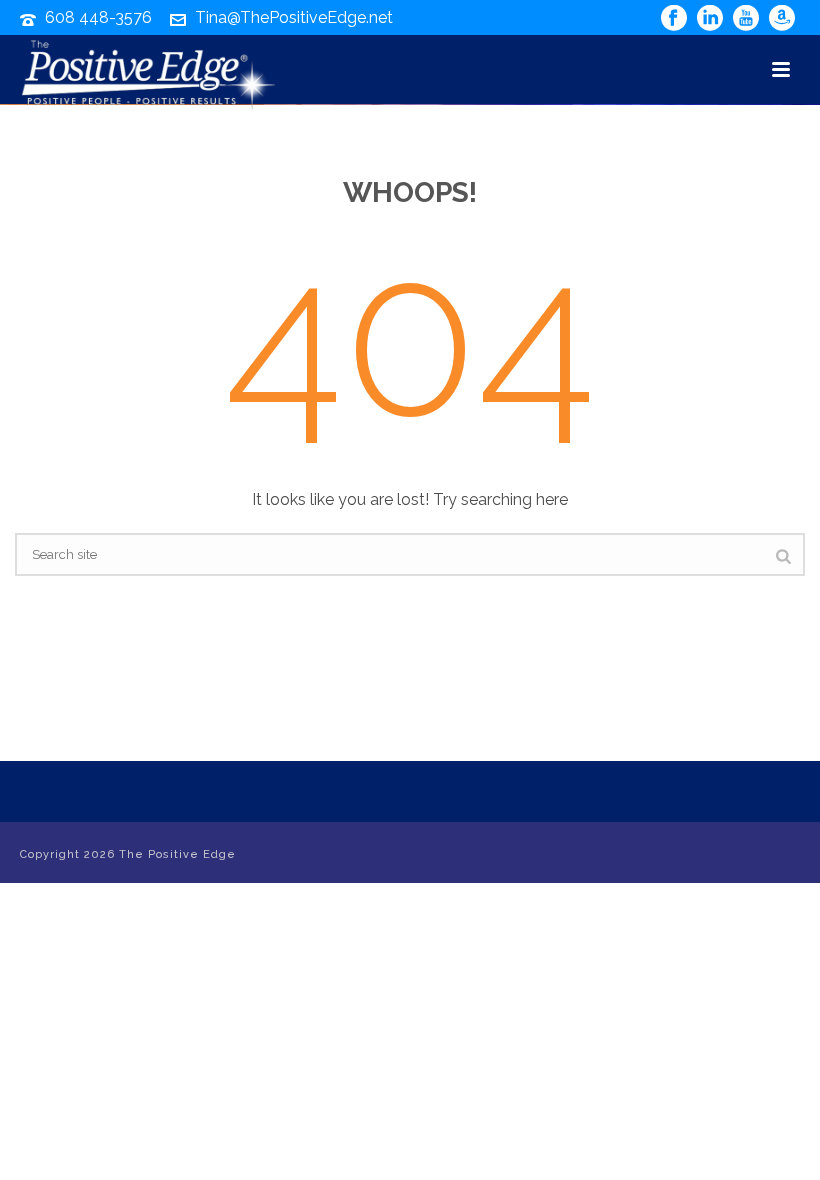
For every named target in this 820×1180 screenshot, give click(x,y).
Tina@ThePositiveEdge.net (294, 17)
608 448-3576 (98, 17)
